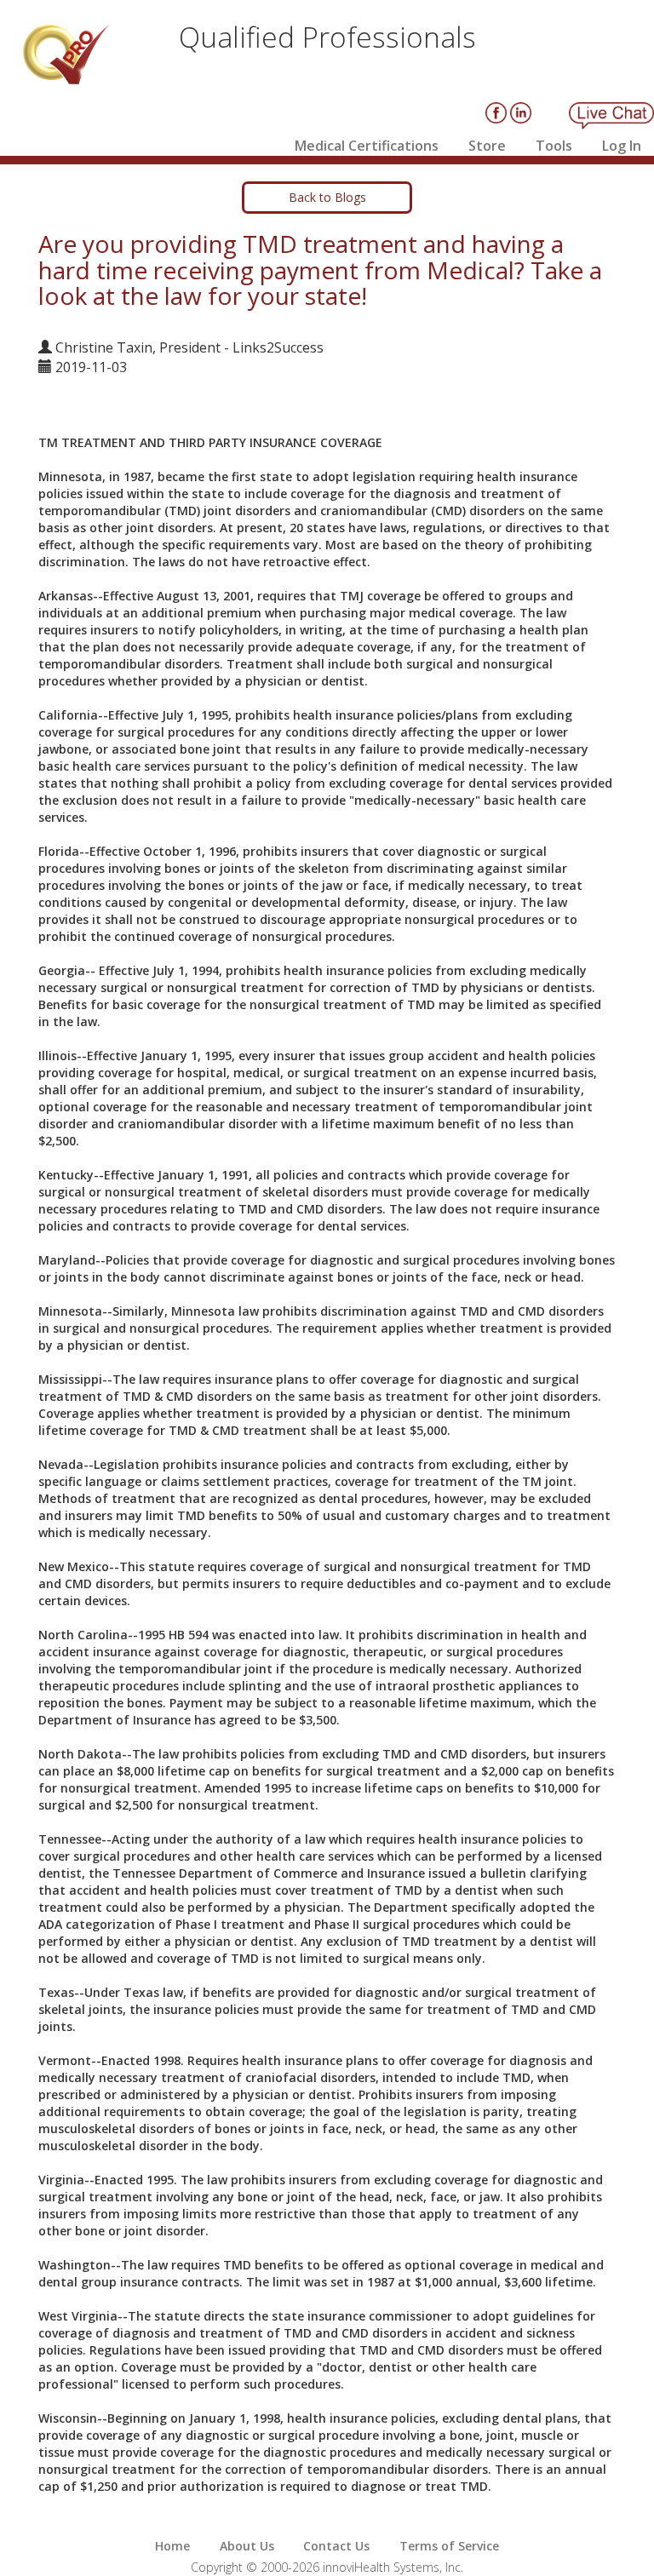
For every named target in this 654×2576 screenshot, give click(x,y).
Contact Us (336, 2546)
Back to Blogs (327, 197)
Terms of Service (449, 2546)
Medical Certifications (367, 146)
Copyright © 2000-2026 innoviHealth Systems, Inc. (327, 2567)
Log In (622, 146)
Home (172, 2546)
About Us (247, 2546)
